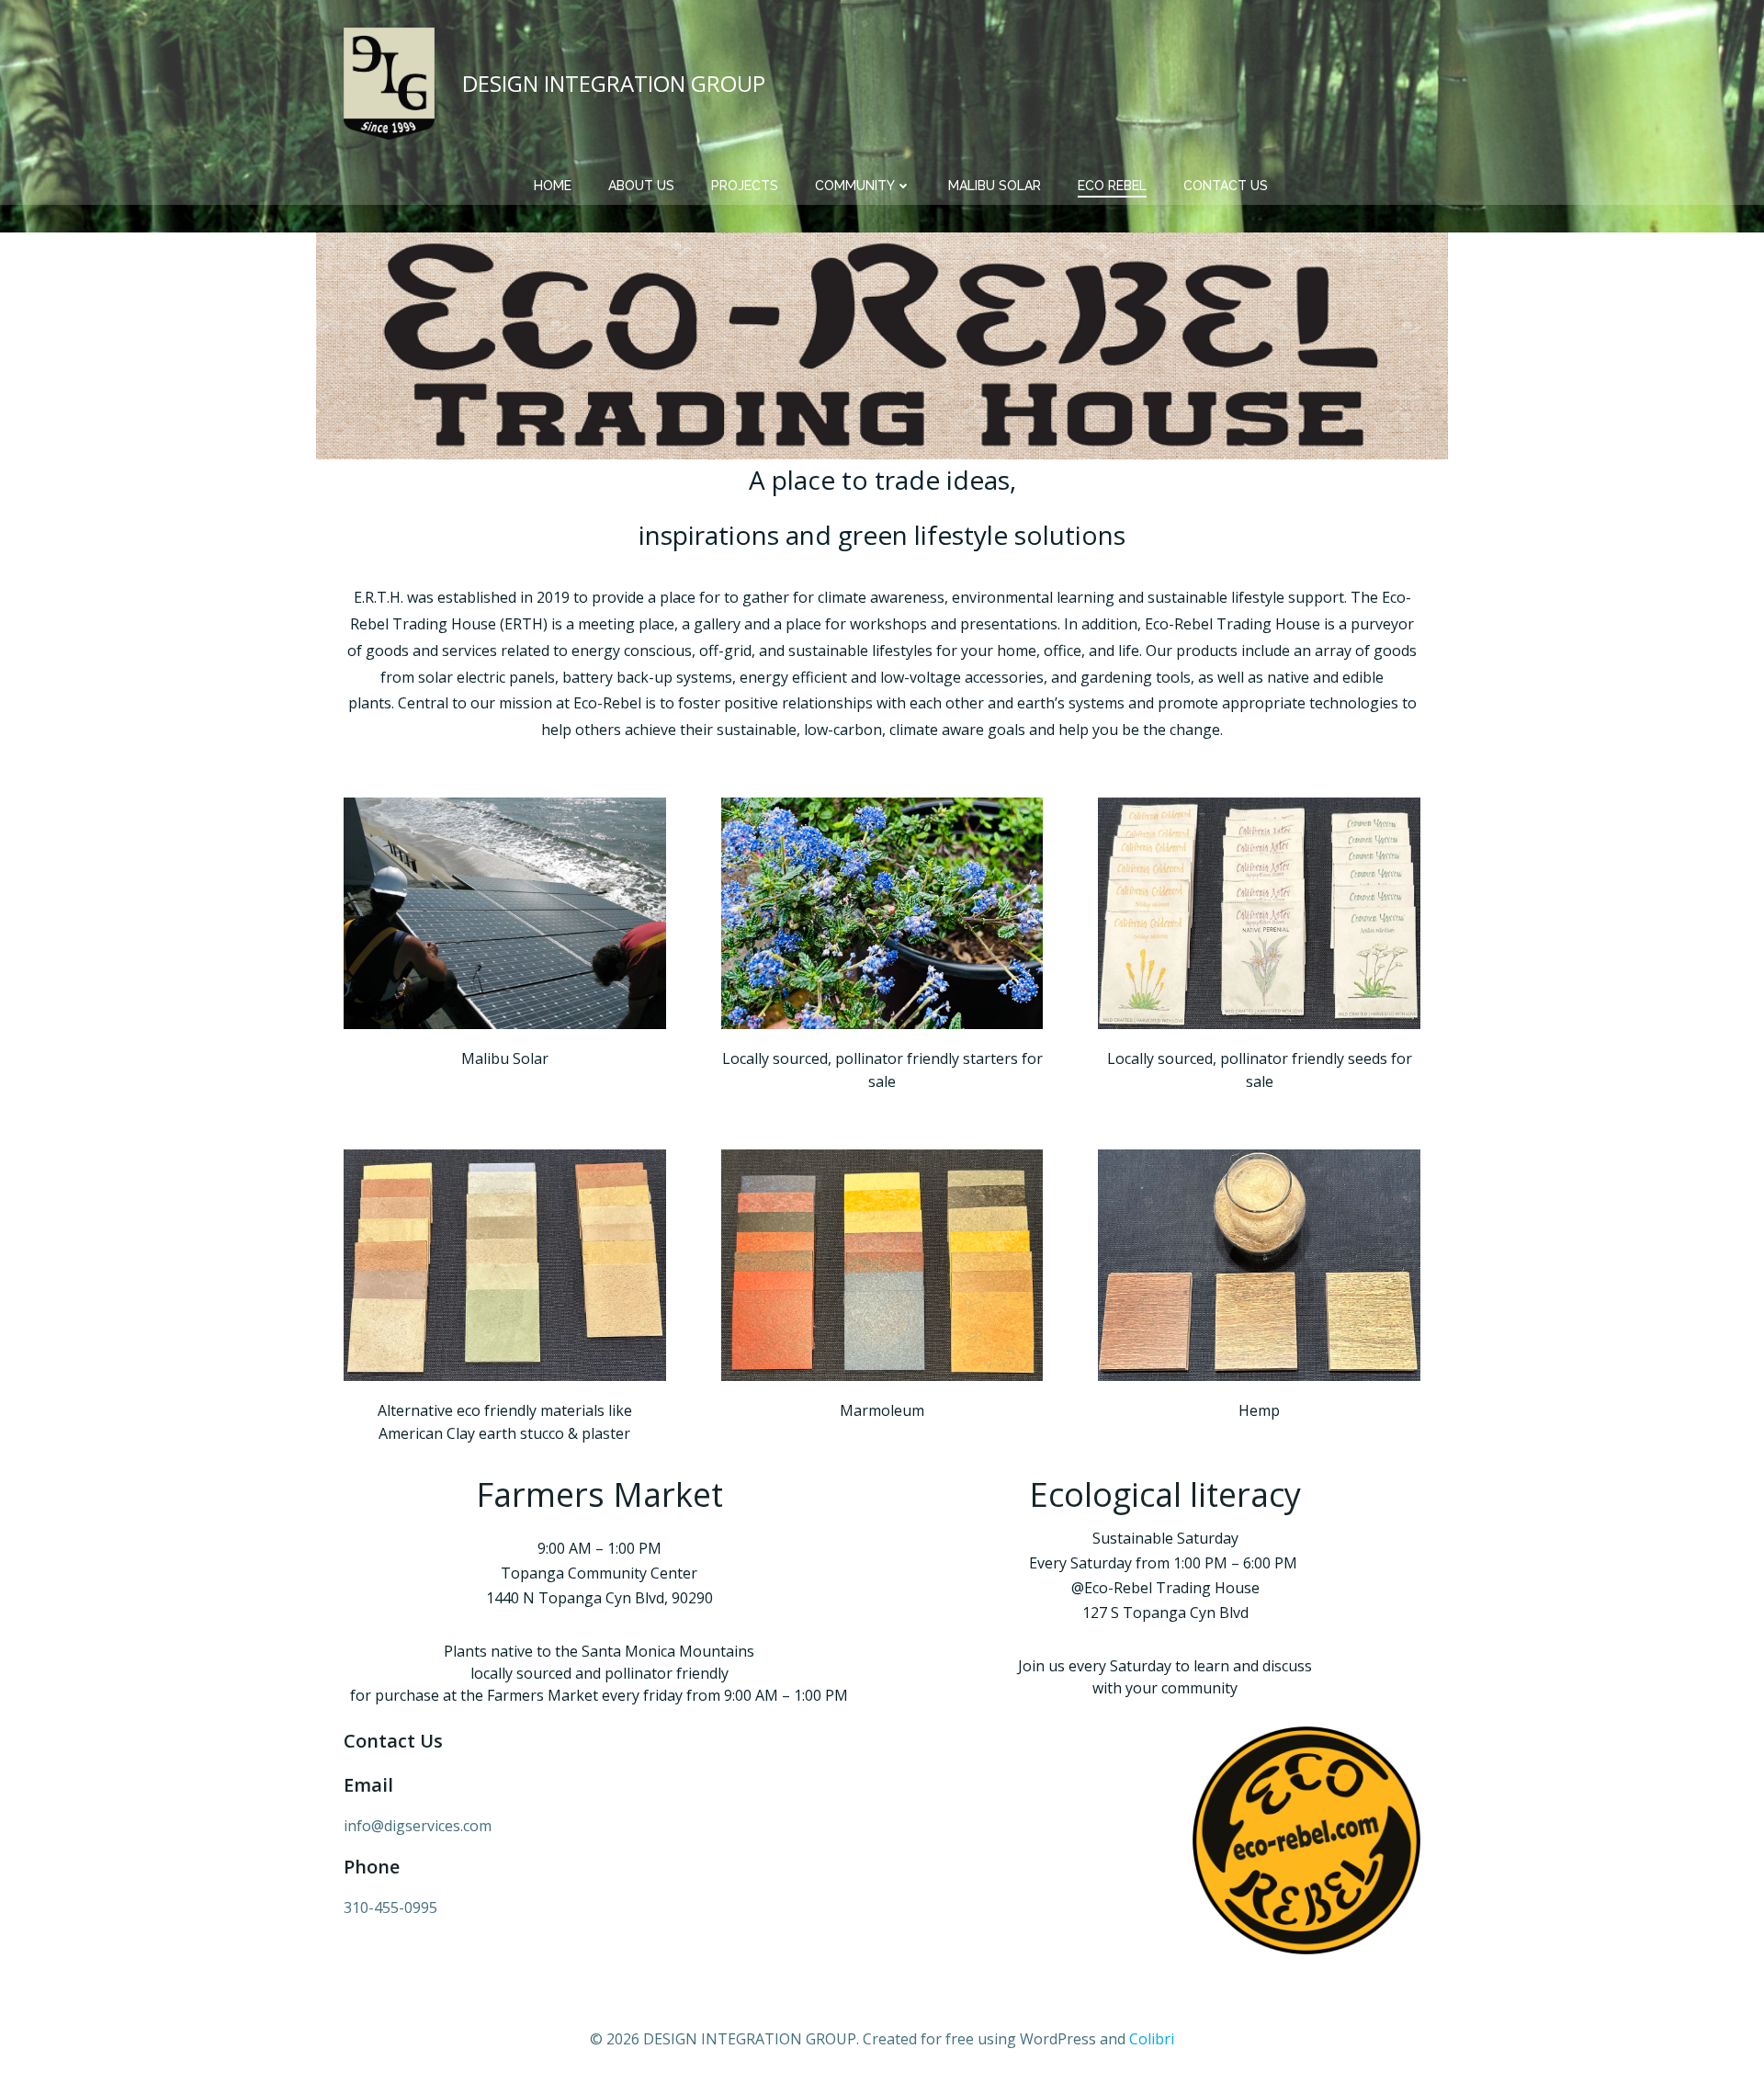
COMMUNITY (855, 186)
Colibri (1152, 2039)
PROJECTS (745, 186)
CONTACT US (1226, 186)
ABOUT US (641, 186)
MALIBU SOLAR (995, 186)
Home (553, 186)
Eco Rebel (1112, 186)
